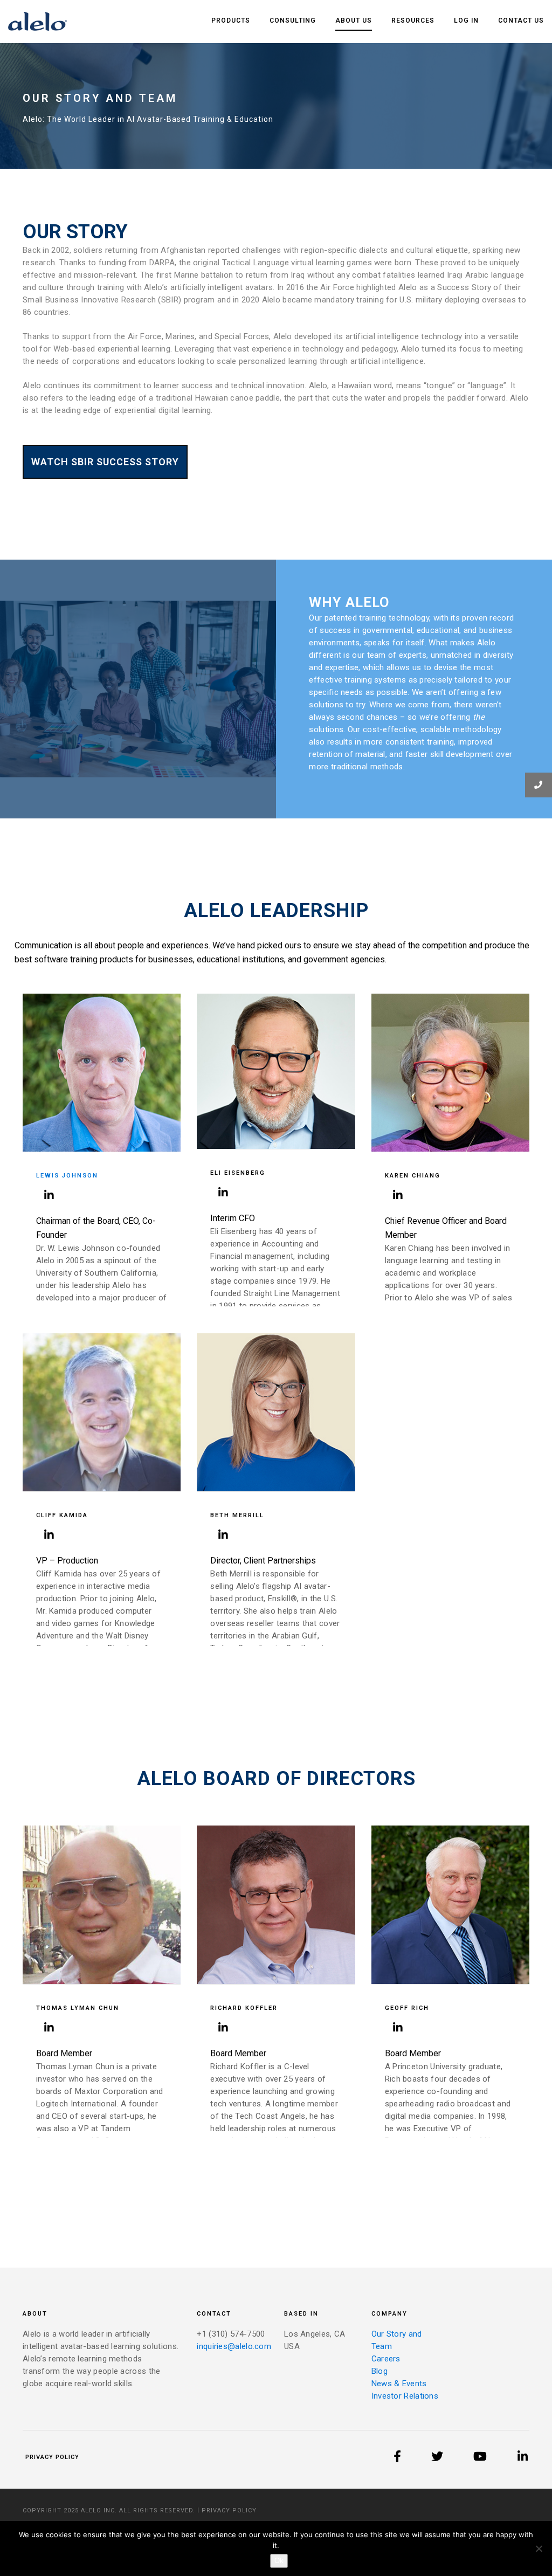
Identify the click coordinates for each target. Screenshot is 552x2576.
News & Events (399, 2384)
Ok (279, 2561)
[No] (539, 2549)
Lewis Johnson (67, 1176)
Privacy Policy (52, 2457)
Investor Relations (405, 2396)
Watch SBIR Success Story (105, 462)
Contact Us (521, 20)
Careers (386, 2359)
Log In (466, 20)
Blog (379, 2371)
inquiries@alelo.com (234, 2346)
